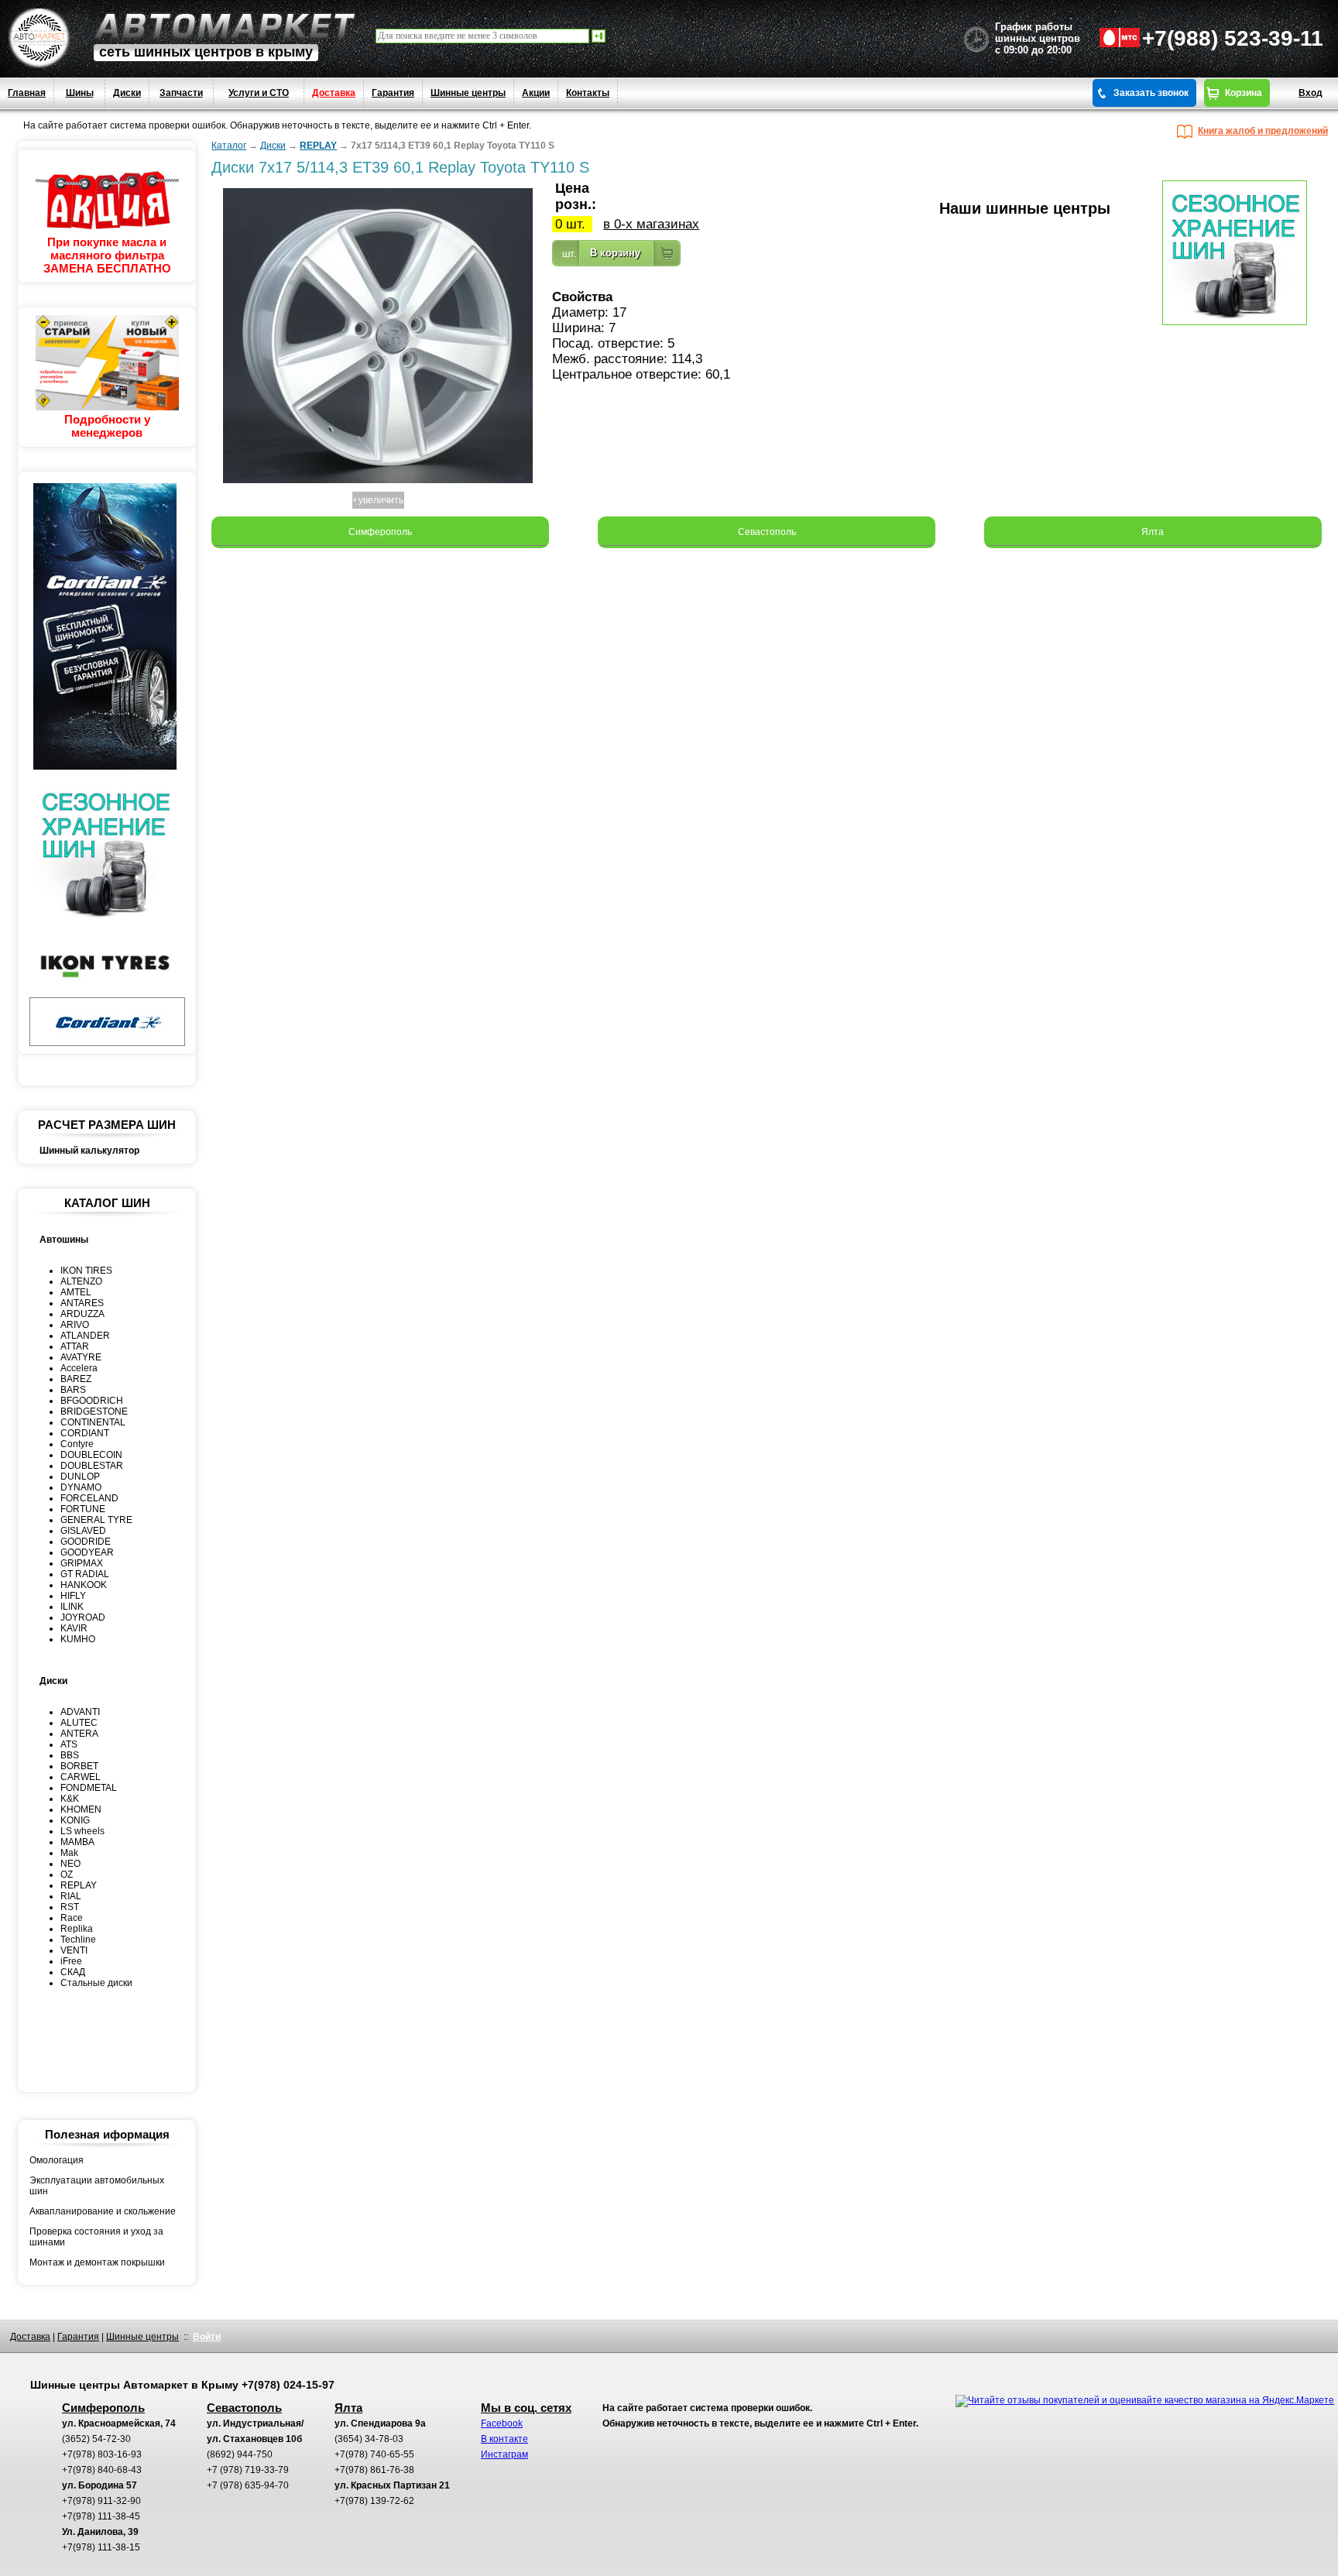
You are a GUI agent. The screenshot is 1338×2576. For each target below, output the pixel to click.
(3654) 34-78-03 (369, 2439)
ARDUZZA (82, 1314)
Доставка (334, 93)
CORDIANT (85, 1433)
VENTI (74, 1950)
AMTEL (76, 1292)
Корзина (1244, 93)
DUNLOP (80, 1477)
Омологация (57, 2160)
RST (70, 1907)
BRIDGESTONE (94, 1411)
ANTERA (79, 1734)
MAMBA (77, 1842)
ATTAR (75, 1346)
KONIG (75, 1820)
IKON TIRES (86, 1271)
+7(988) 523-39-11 (1233, 38)
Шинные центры (468, 93)
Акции (536, 93)
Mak (69, 1853)
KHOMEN (81, 1809)
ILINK (72, 1607)
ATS (69, 1744)
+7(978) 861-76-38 (374, 2470)
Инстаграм (504, 2454)
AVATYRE (81, 1357)
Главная (27, 93)
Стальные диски (96, 1983)
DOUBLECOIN (91, 1455)
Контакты (588, 93)
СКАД (73, 1972)
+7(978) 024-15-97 (288, 2385)
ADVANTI (80, 1712)
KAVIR (74, 1628)
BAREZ (76, 1379)
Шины (80, 93)
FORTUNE (83, 1509)
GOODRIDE (86, 1542)
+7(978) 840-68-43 (102, 2470)
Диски (127, 93)
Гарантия (393, 93)
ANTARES (82, 1303)
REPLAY (79, 1885)
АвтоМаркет (225, 26)
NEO (70, 1864)
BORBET (79, 1766)
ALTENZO (81, 1281)
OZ (67, 1875)
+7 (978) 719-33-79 (248, 2470)
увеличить (381, 500)
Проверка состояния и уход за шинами (96, 2237)
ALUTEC (79, 1723)
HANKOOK (84, 1585)
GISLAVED (83, 1531)
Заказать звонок (1151, 93)
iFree (71, 1961)
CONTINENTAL (93, 1422)
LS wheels (82, 1831)
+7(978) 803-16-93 (102, 2454)
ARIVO (75, 1325)
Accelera (79, 1368)
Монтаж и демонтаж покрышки (97, 2262)
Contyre (77, 1444)
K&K (70, 1799)
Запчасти (181, 93)
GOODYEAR (87, 1552)
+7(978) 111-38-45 (101, 2516)
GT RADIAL (85, 1574)
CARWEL (81, 1777)
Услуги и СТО (259, 93)
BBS (70, 1755)
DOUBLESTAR (92, 1466)
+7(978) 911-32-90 (101, 2501)
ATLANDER (85, 1336)
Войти (207, 2337)
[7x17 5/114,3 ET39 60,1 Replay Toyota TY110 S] (378, 484)
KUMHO (78, 1639)
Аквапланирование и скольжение (103, 2211)
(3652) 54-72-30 (96, 2439)
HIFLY (73, 1596)
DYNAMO (81, 1487)
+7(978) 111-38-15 (101, 2547)
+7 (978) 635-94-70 (248, 2485)
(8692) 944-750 (240, 2454)
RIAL (71, 1896)
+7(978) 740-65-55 (374, 2454)
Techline (78, 1940)
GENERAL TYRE (96, 1520)
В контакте (504, 2439)
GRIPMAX (82, 1563)
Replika (77, 1929)
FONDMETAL (89, 1788)
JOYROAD (83, 1617)
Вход (1311, 93)
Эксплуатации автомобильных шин (97, 2186)
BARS (73, 1390)
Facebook (502, 2423)
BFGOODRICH (92, 1401)
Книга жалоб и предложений (1263, 131)
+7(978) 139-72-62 (374, 2501)
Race (72, 1918)
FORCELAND (89, 1498)
